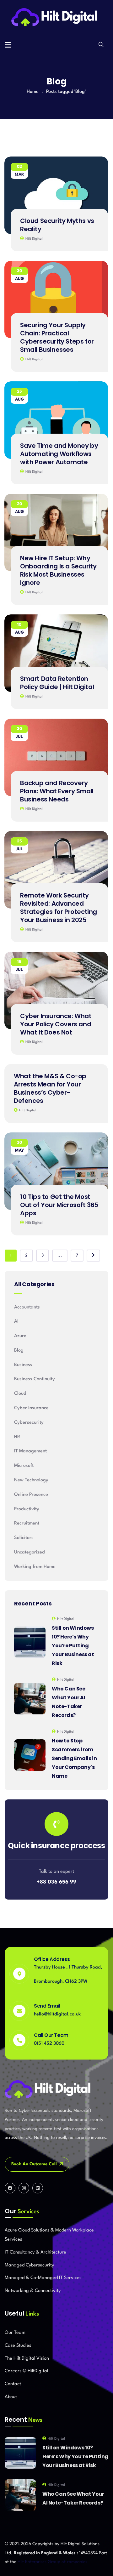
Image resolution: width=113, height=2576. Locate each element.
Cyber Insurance (31, 1408)
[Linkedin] (38, 2188)
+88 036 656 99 (56, 1882)
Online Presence (31, 1495)
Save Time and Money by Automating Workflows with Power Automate (59, 454)
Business (23, 1365)
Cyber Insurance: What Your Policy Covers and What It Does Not (56, 1024)
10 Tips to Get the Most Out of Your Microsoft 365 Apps (59, 1205)
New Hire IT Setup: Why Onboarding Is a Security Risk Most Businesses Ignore (58, 570)
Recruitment (27, 1523)
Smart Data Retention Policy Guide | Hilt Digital (57, 683)
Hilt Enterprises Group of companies (52, 2562)
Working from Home (35, 1567)
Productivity (27, 1509)
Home (33, 92)
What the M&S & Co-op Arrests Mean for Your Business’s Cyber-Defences (50, 1088)
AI (16, 1322)
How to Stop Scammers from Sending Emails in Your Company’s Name (74, 1758)
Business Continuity (35, 1379)
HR (17, 1437)
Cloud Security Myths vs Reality (57, 225)
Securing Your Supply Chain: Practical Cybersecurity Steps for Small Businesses (57, 337)
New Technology (31, 1480)
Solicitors (24, 1538)
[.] (8, 46)
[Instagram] (24, 2188)
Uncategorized (30, 1552)
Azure (20, 1336)
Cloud (20, 1394)
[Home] (57, 18)
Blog (19, 1351)
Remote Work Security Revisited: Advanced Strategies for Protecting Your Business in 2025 (59, 908)
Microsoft (24, 1466)
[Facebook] (10, 2188)
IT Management (30, 1451)
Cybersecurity (29, 1423)
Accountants (27, 1307)
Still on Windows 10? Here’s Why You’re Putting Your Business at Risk (73, 1646)
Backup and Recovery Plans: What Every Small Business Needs (57, 791)
